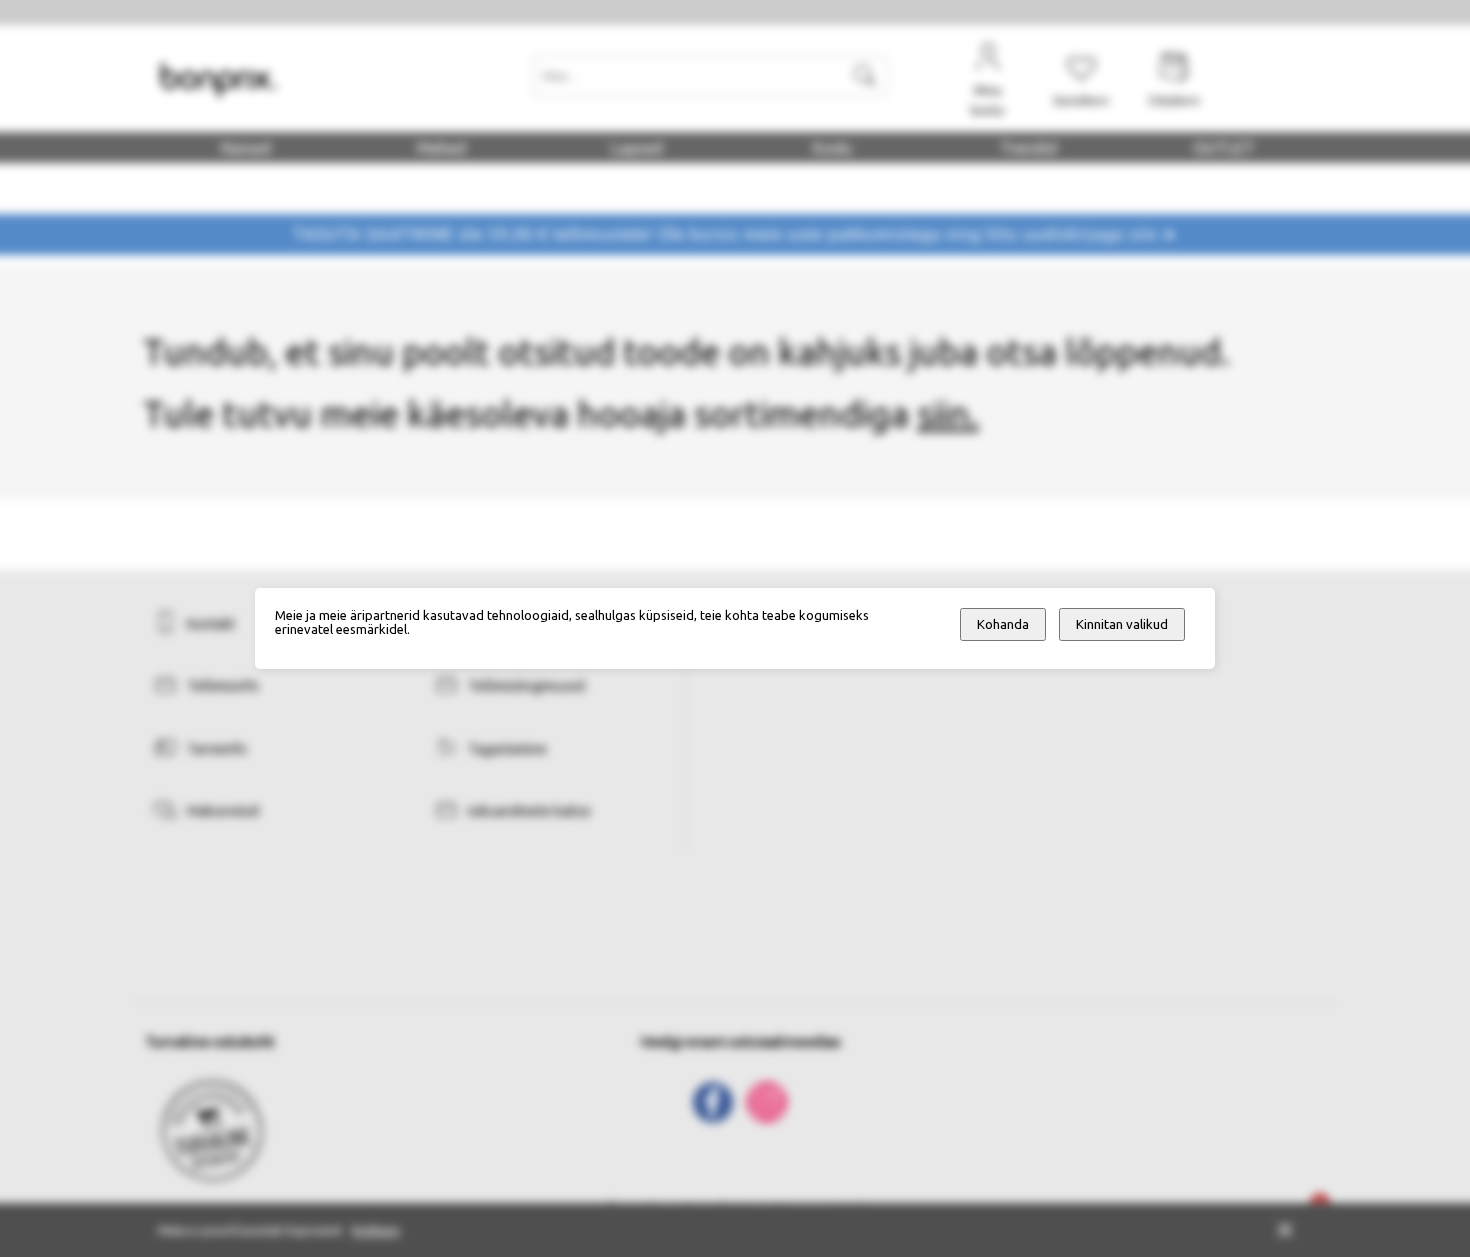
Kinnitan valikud (1122, 624)
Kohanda (1003, 624)
